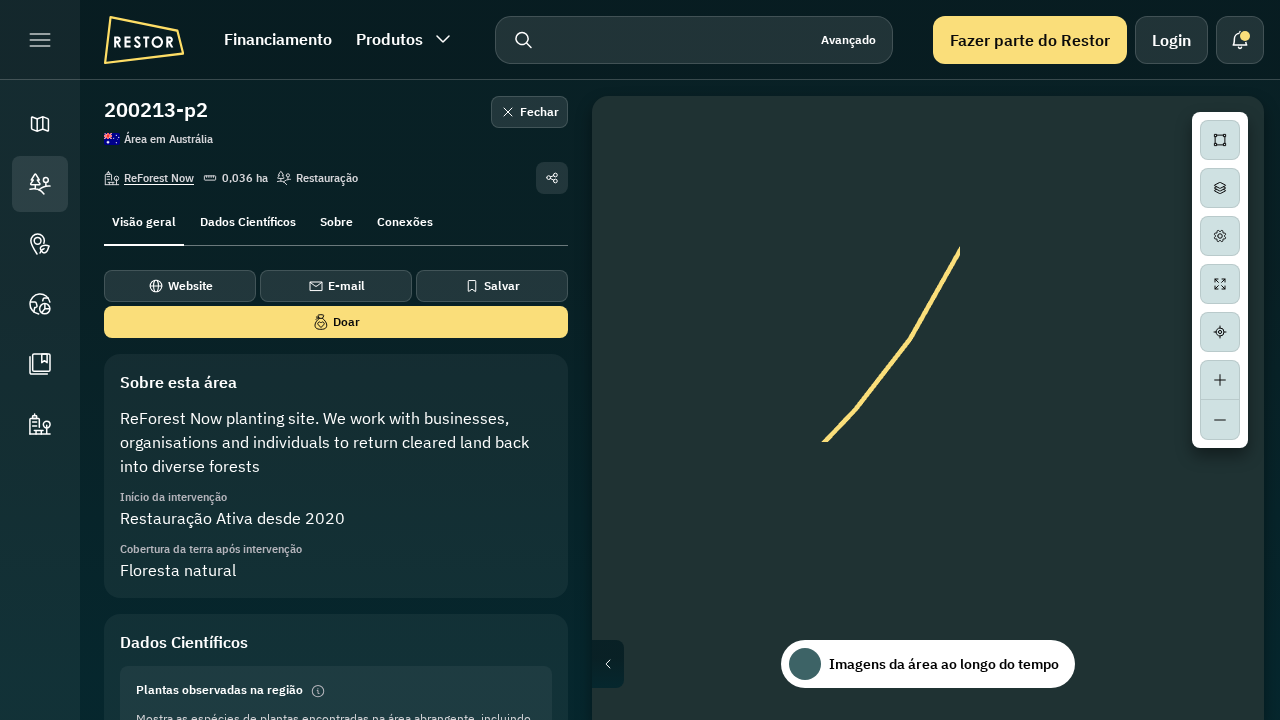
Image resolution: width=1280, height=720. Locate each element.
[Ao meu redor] (1220, 332)
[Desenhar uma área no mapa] (1220, 140)
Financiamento (278, 39)
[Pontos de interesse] (40, 244)
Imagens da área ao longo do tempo (944, 664)
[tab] (144, 220)
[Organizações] (40, 424)
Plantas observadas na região (219, 689)
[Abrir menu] (40, 40)
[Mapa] (40, 124)
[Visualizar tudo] (1220, 284)
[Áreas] (40, 184)
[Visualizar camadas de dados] (1220, 188)
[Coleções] (40, 364)
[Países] (40, 304)
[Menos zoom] (1220, 420)
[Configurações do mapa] (1220, 236)
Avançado (848, 39)
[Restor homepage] (144, 40)
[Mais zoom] (1220, 380)
